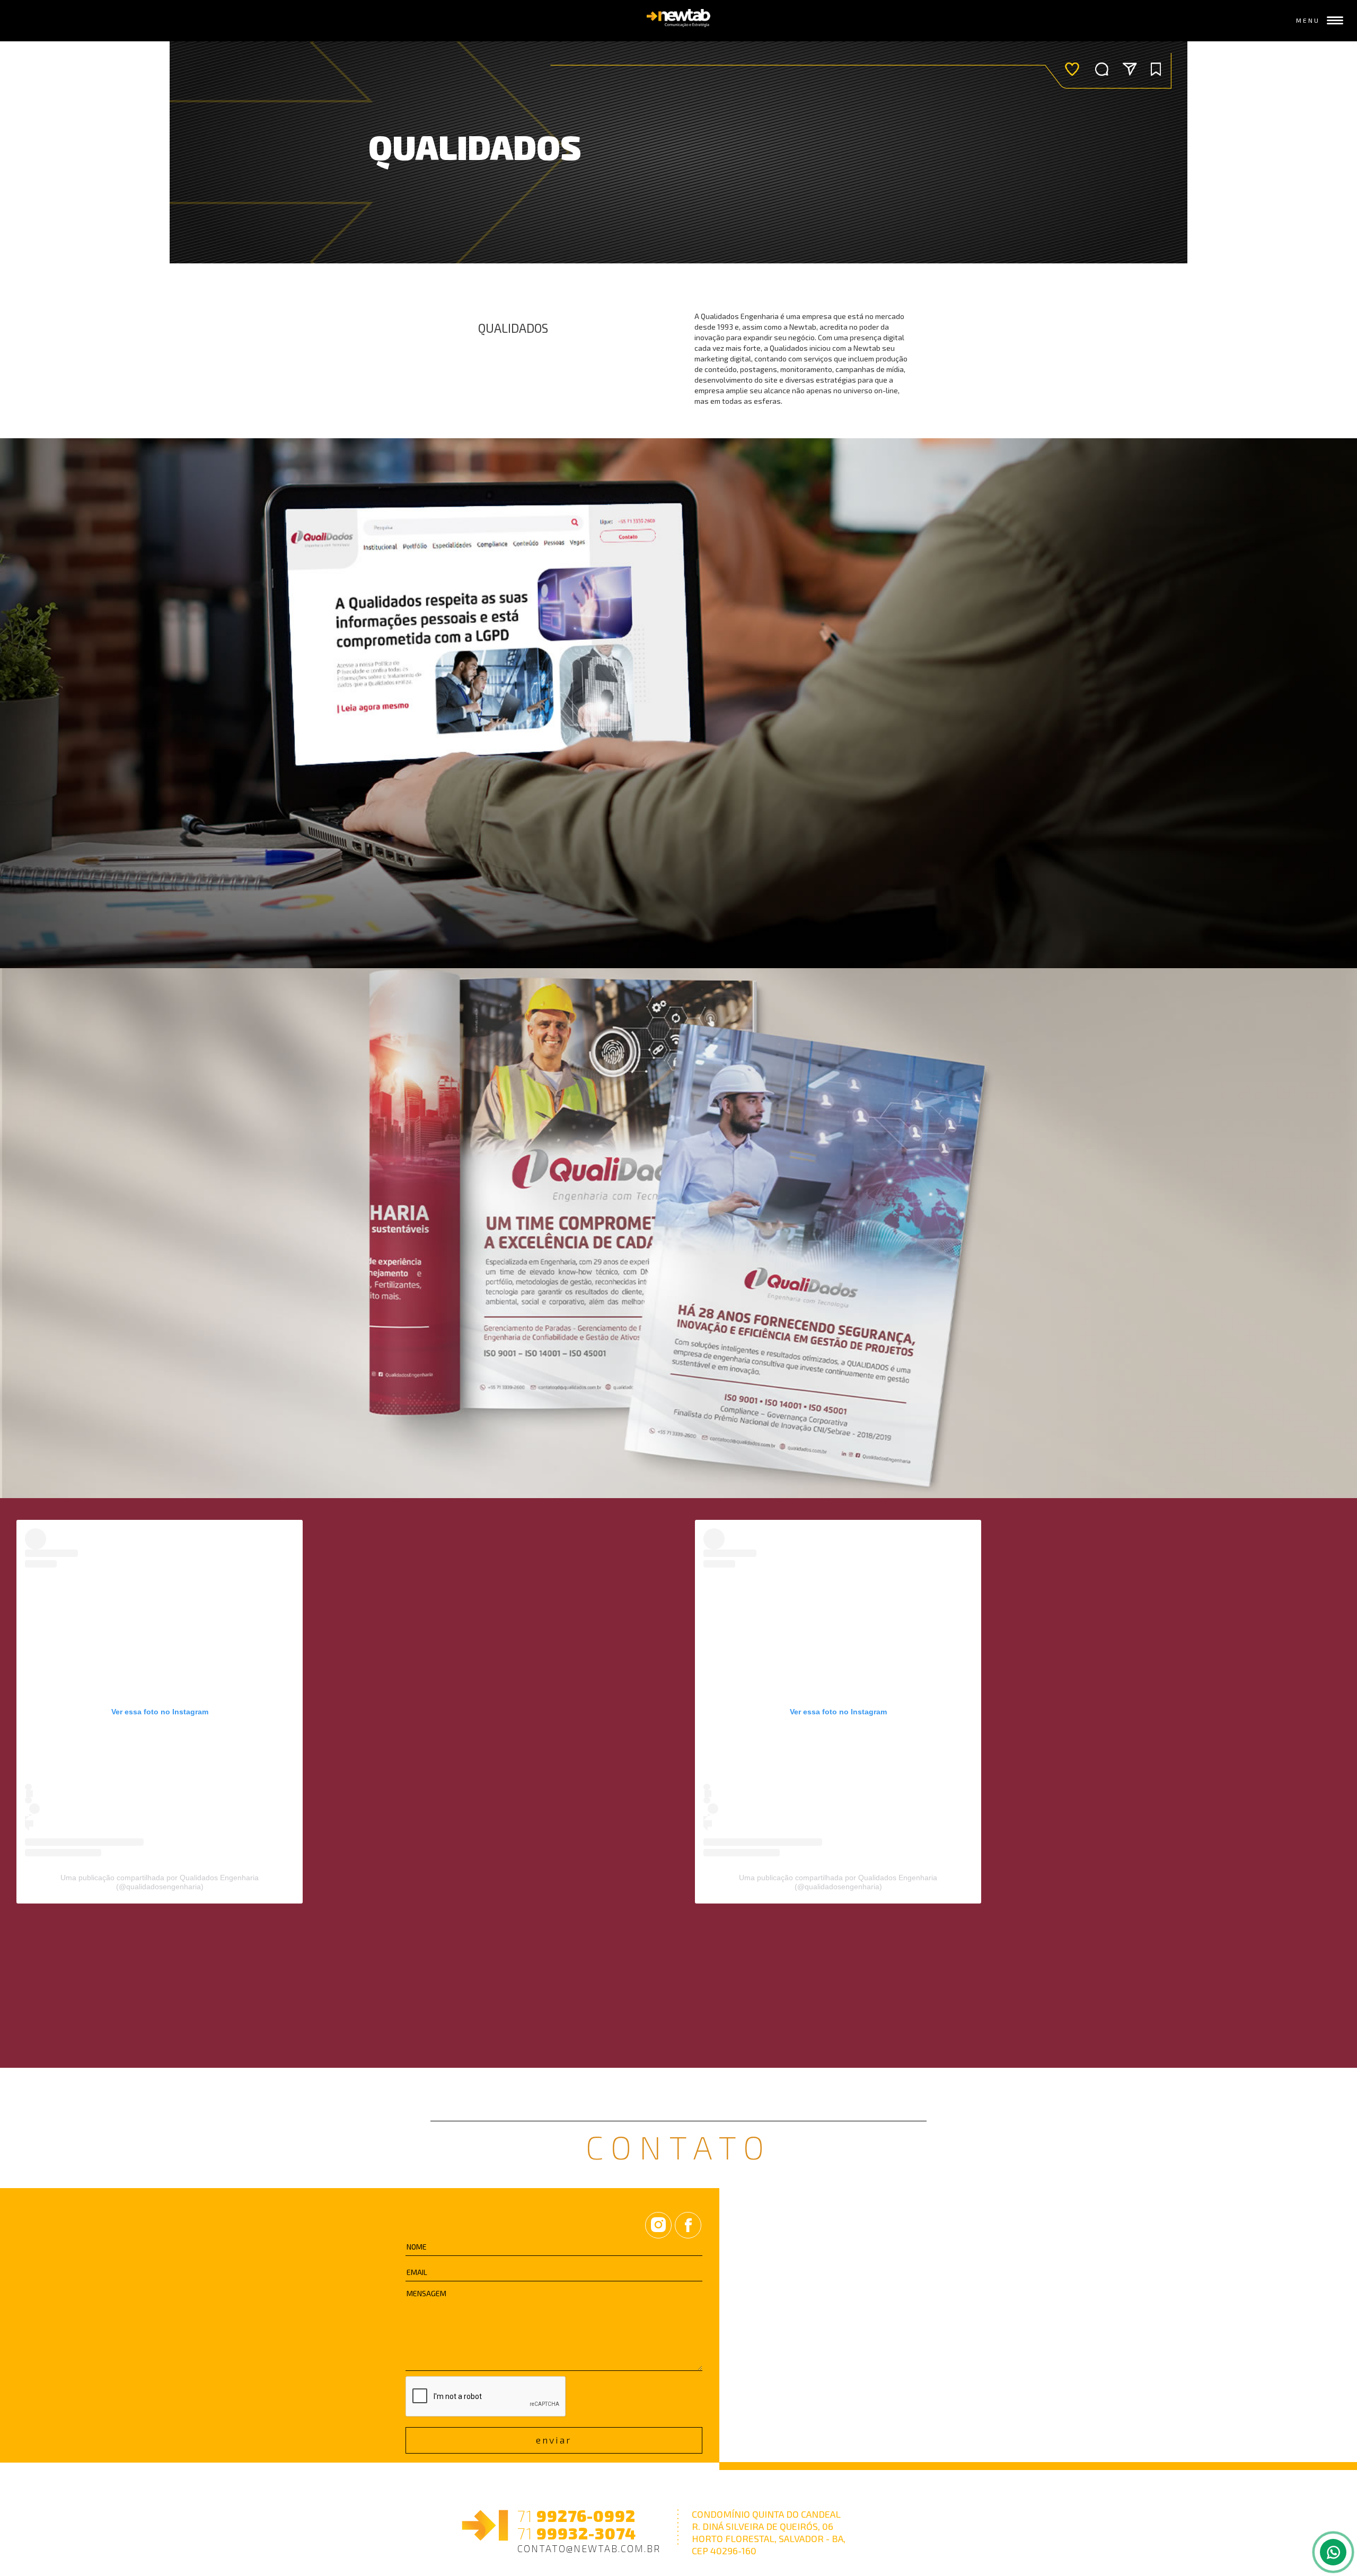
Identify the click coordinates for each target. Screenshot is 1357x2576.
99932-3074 (577, 2533)
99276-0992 (576, 2516)
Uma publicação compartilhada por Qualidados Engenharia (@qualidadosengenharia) (160, 1882)
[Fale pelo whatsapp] (1333, 2552)
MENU (1308, 20)
